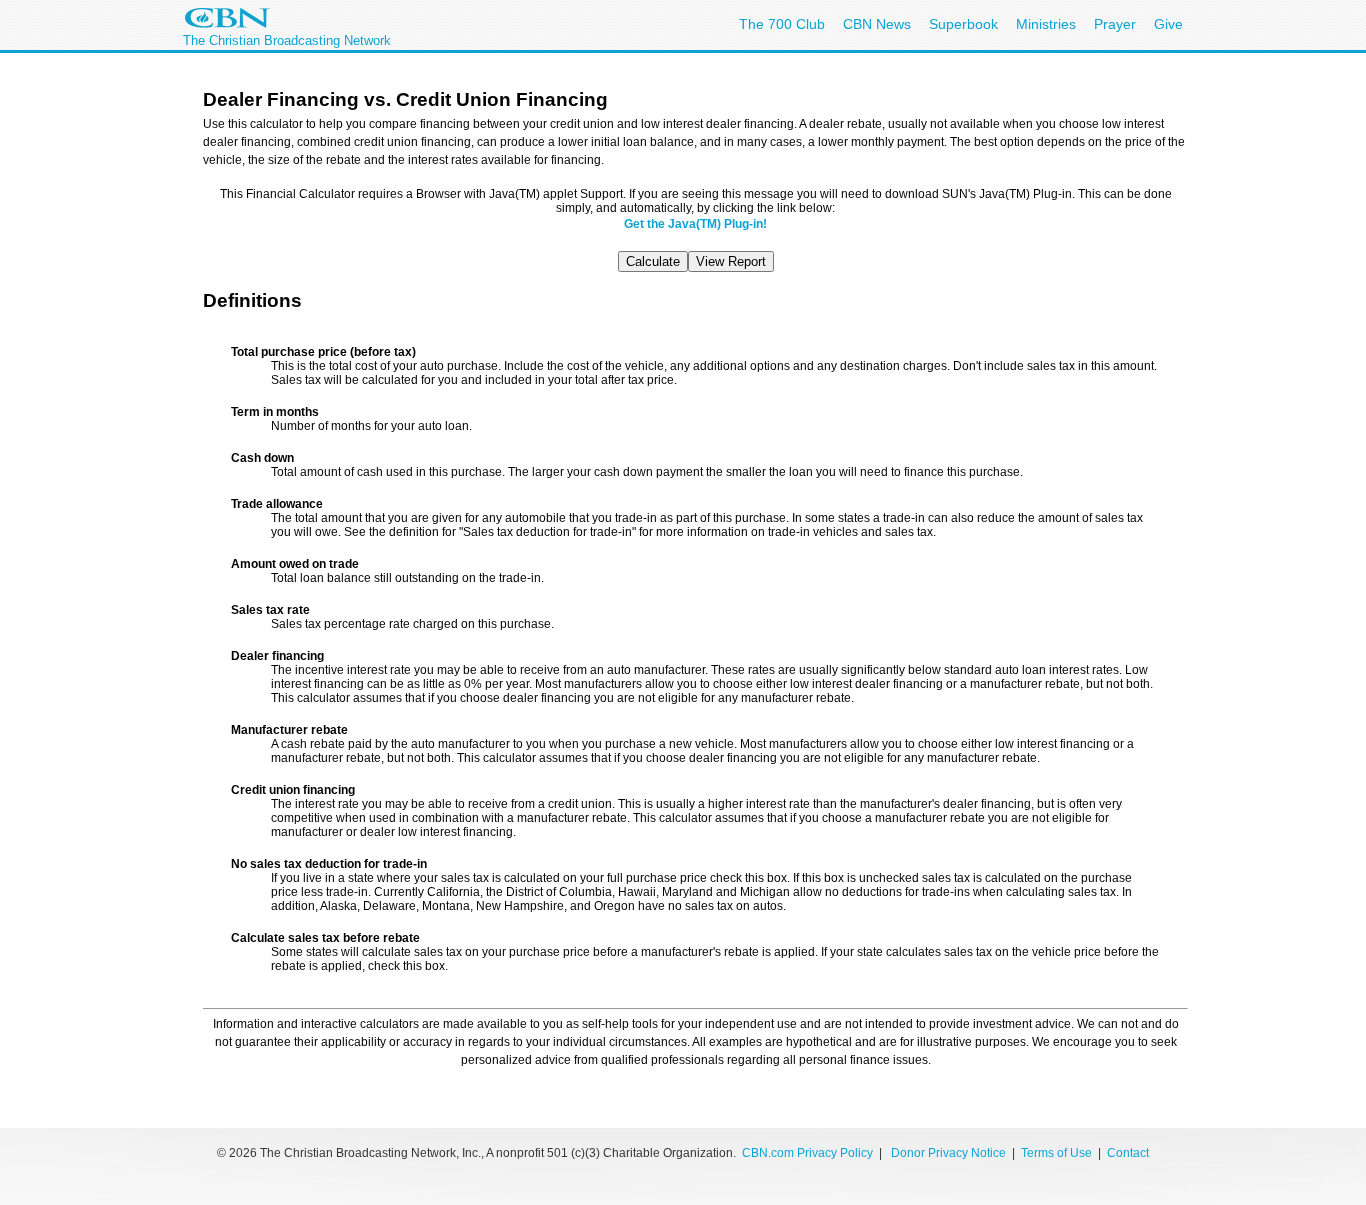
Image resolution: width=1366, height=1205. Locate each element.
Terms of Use (1058, 1153)
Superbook (963, 24)
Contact (1128, 1153)
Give (1168, 24)
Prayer (1115, 24)
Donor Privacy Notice (948, 1153)
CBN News (877, 24)
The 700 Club (782, 24)
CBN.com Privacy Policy (807, 1153)
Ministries (1046, 24)
